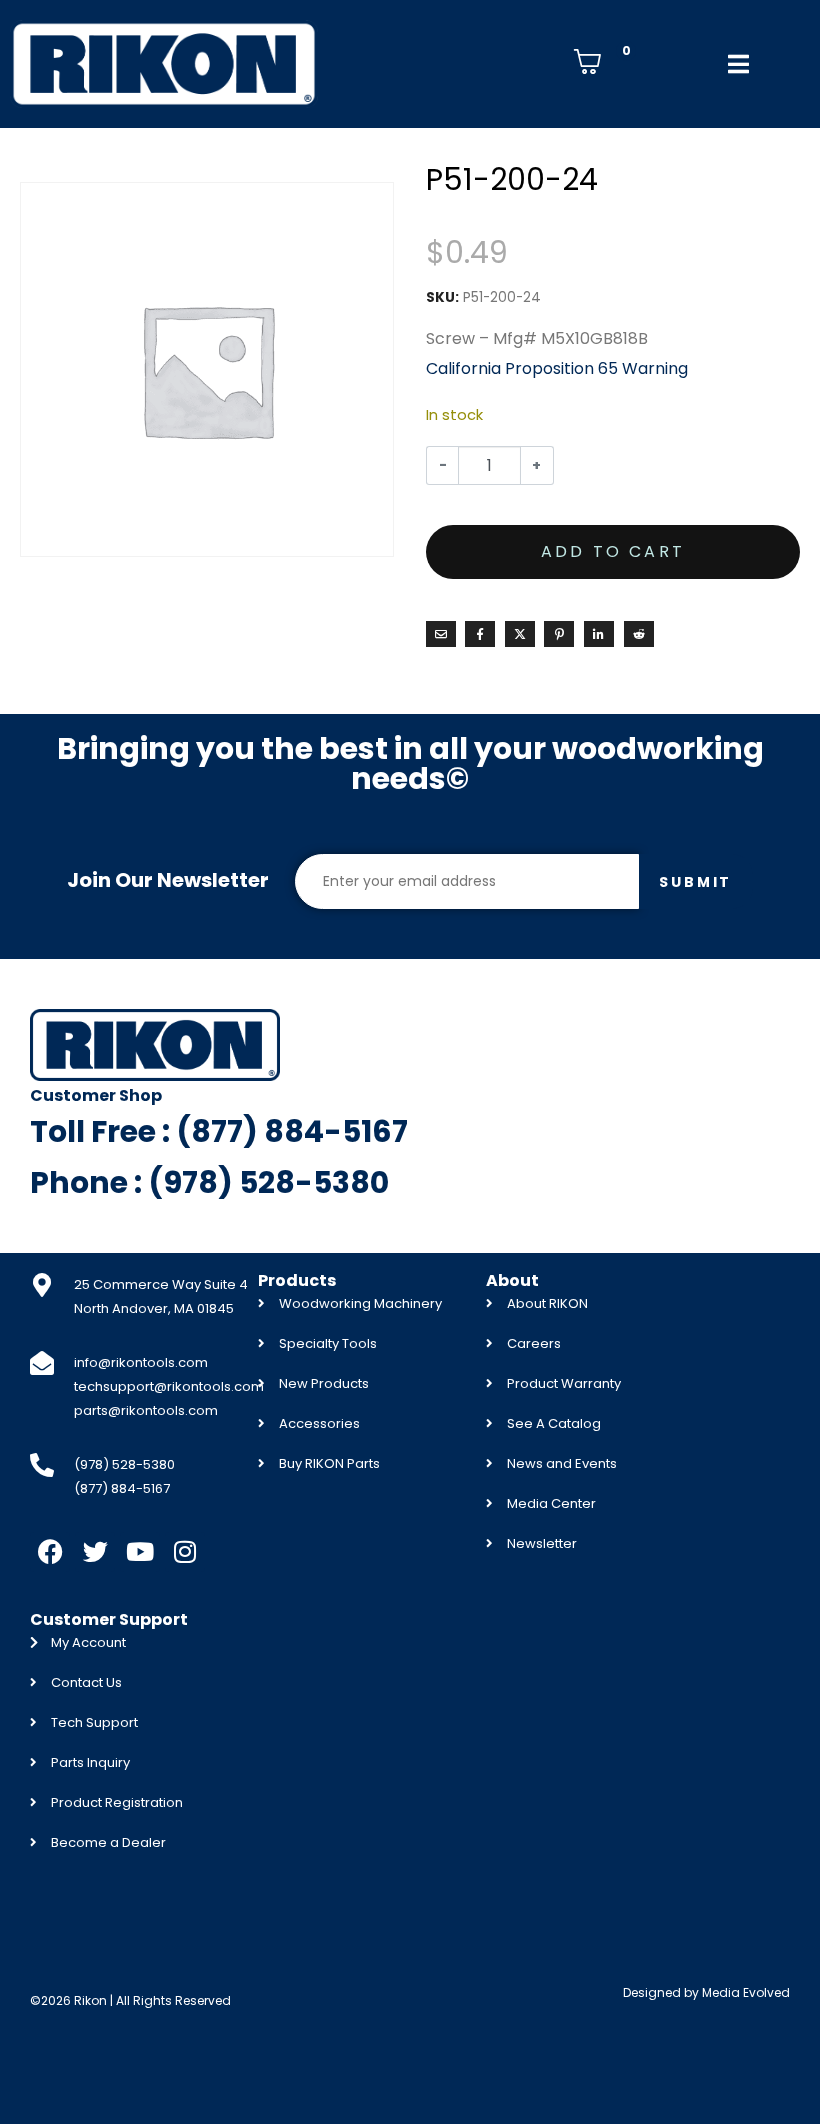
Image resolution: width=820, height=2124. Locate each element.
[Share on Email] (441, 634)
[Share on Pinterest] (559, 634)
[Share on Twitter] (520, 634)
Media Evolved (746, 1992)
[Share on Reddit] (639, 634)
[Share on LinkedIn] (599, 634)
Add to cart (613, 551)
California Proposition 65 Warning (557, 368)
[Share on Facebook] (480, 634)
